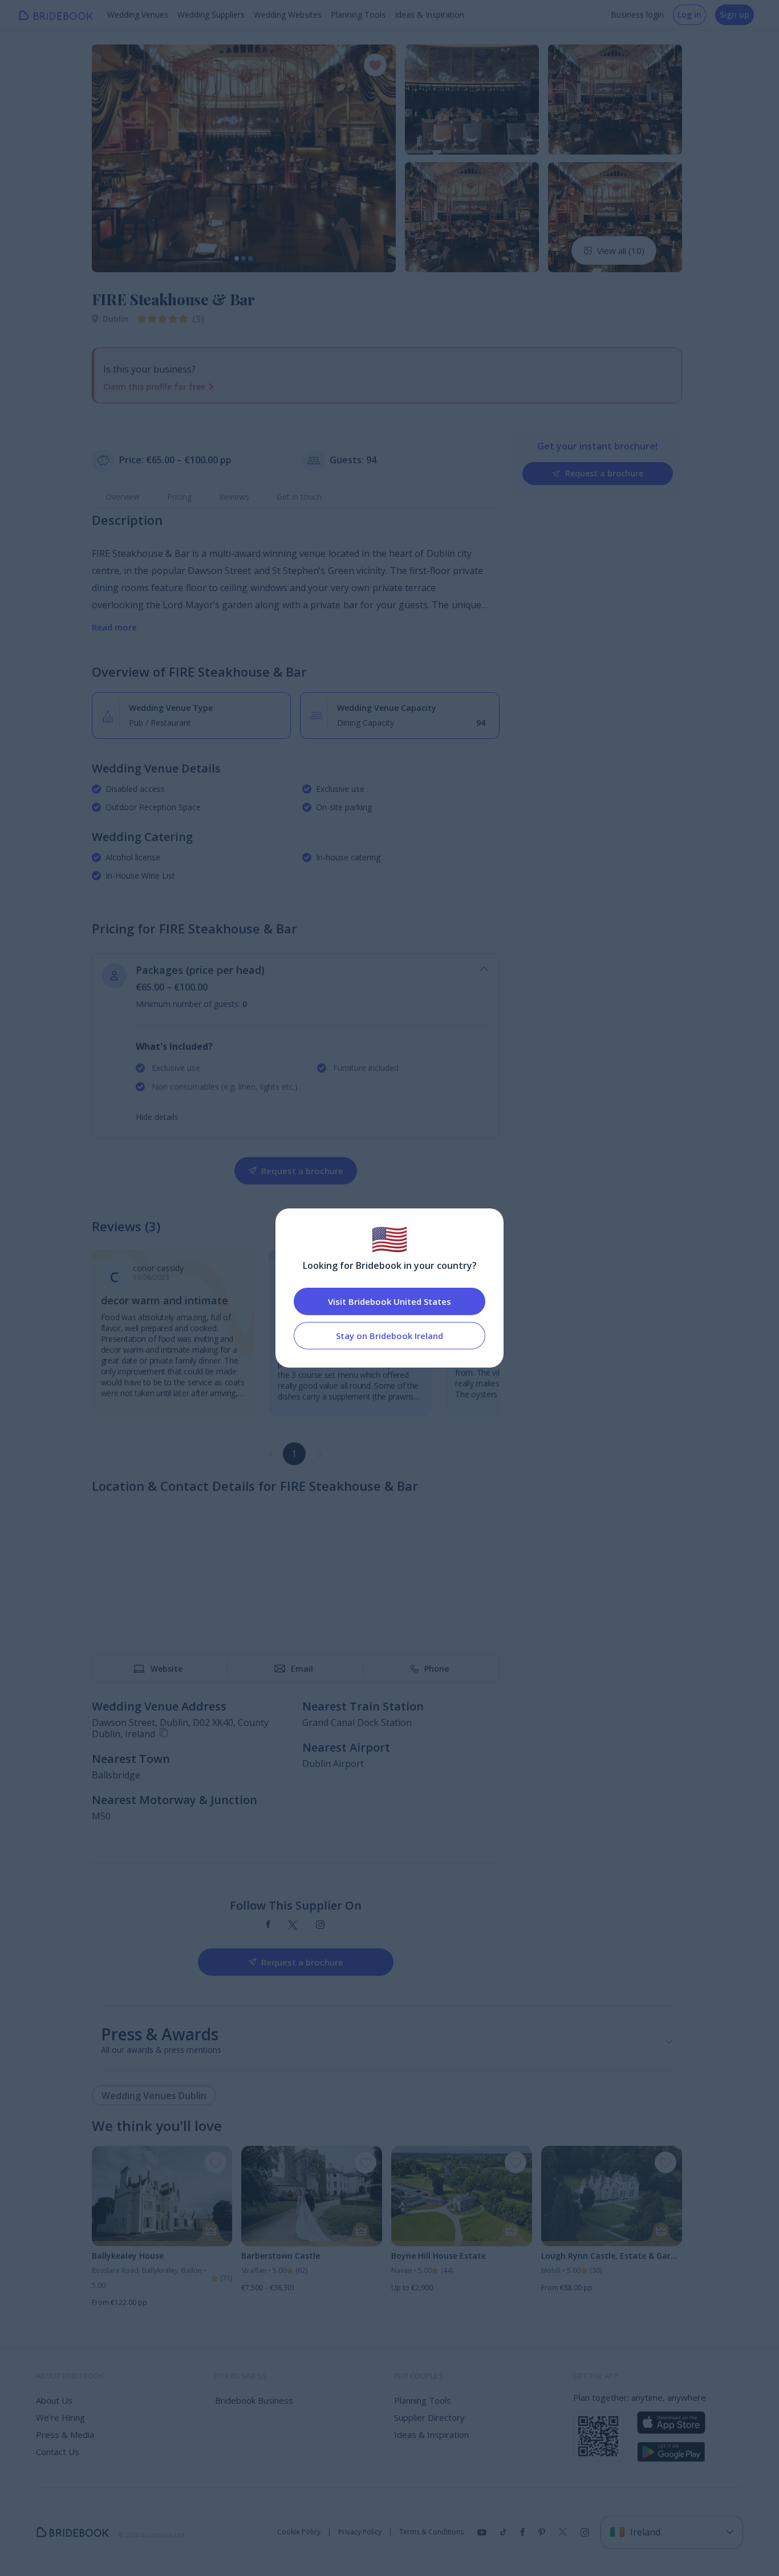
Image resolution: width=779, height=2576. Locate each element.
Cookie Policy (299, 2532)
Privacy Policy (360, 2532)
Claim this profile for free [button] (154, 387)
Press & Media (65, 2435)
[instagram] (320, 1925)
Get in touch (299, 497)
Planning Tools (358, 15)
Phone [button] (437, 1669)
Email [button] (302, 1669)
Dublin (115, 319)
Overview (123, 497)
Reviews (234, 497)
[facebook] (268, 1925)
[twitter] (293, 1925)
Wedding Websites (288, 15)
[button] (111, 158)
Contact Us (58, 2452)
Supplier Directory (429, 2417)
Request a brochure (604, 473)
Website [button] (167, 1669)
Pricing (179, 497)
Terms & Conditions (431, 2532)
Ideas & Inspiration (429, 15)
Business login (637, 15)
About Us (54, 2400)
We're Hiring (60, 2417)
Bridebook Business (254, 2400)
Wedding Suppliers (211, 15)
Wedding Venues (138, 15)
